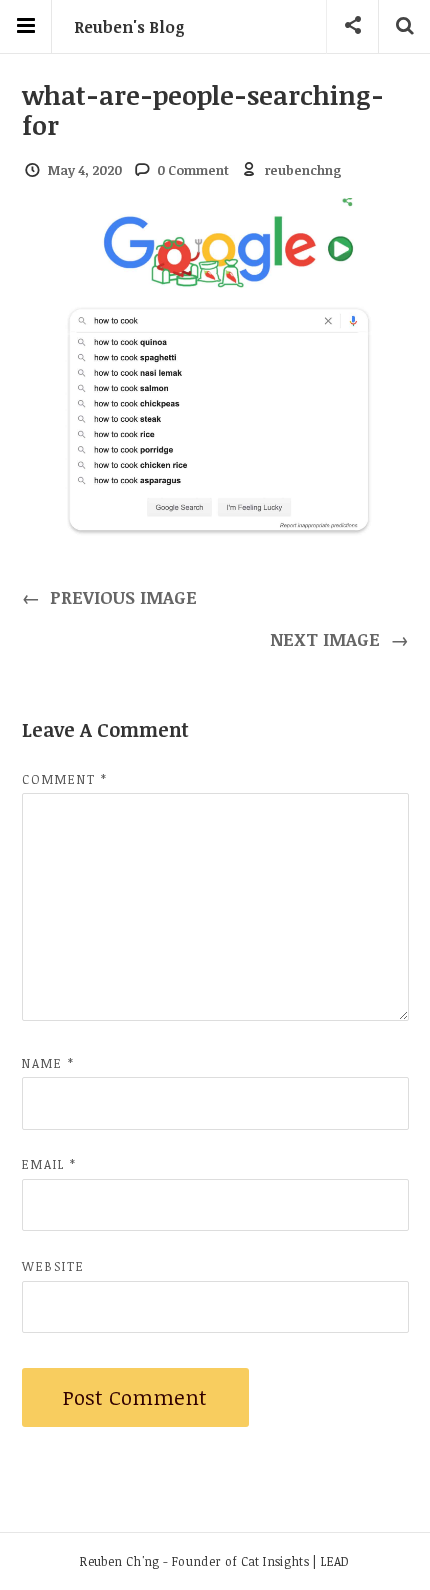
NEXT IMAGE (339, 639)
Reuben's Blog (129, 27)
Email (49, 1164)
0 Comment (193, 170)
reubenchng (303, 170)
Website (53, 1266)
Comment (65, 779)
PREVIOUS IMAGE (110, 597)
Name (48, 1063)
